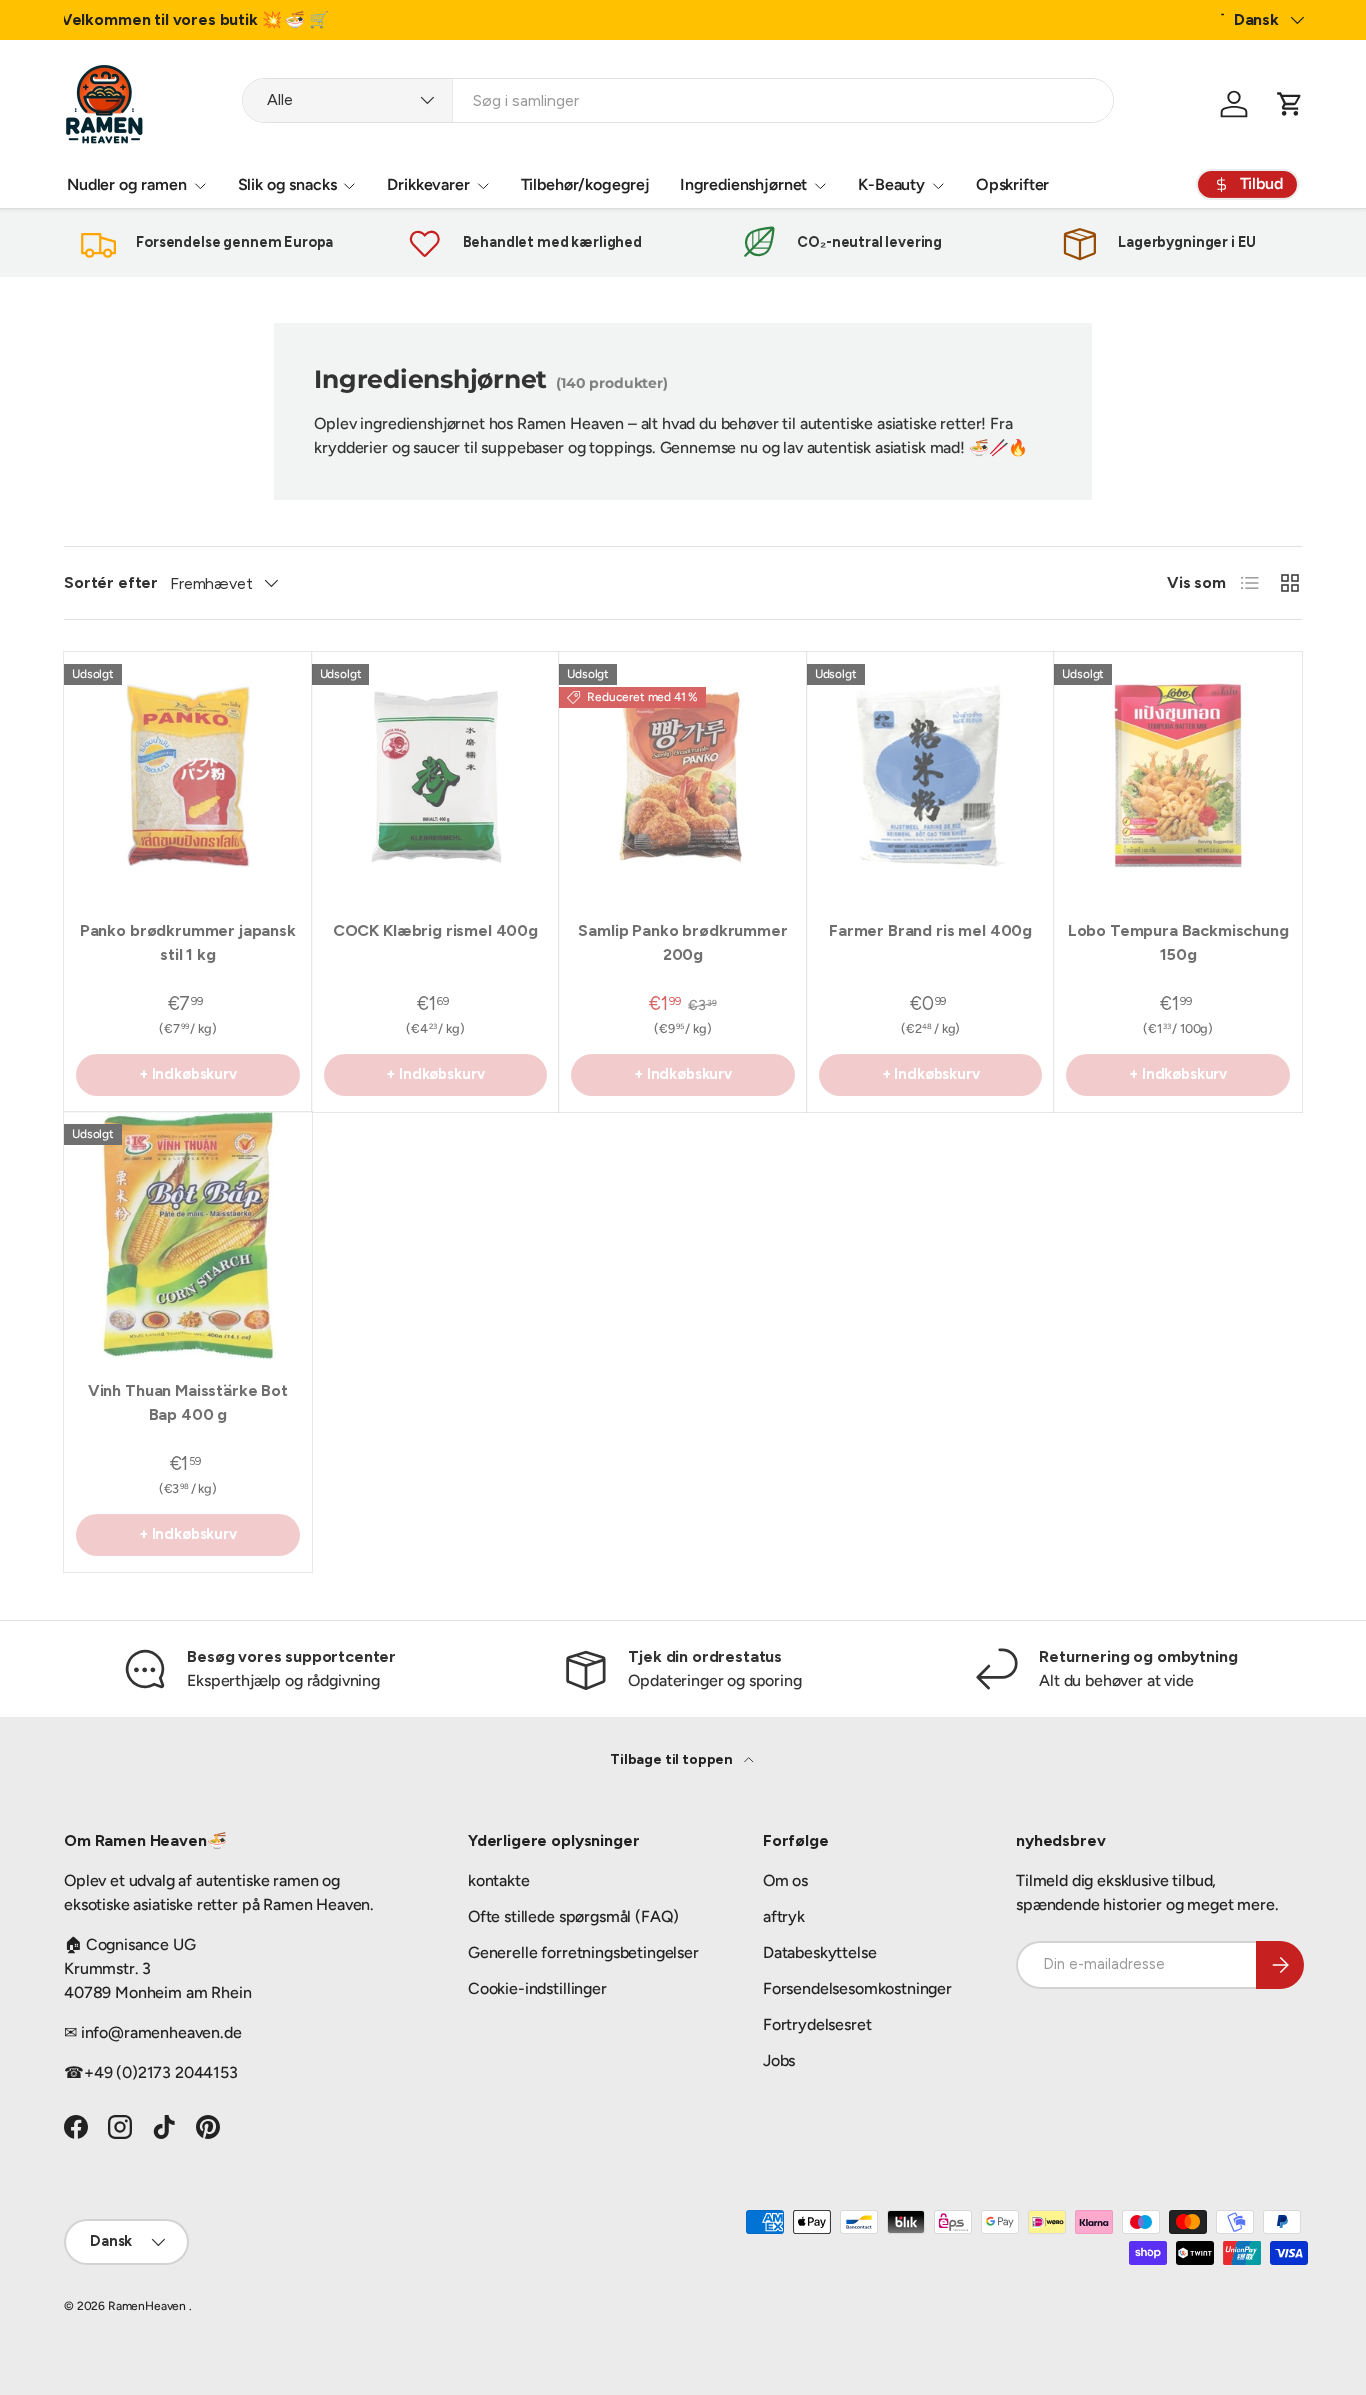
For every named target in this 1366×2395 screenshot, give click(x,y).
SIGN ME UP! (878, 1293)
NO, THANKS (878, 1354)
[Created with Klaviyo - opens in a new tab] (683, 1490)
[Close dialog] (1048, 918)
